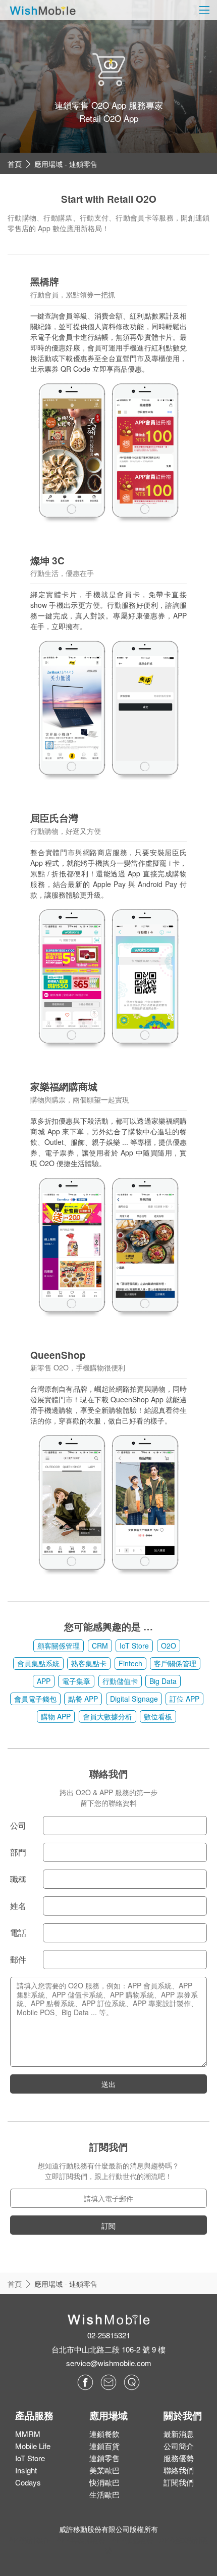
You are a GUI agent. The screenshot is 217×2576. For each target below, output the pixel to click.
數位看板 (158, 1716)
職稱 (18, 1879)
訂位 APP (184, 1699)
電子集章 (76, 1681)
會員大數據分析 (107, 1716)
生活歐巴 (104, 2494)
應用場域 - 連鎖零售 (66, 164)
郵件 (18, 1959)
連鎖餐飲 (104, 2434)
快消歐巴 (104, 2482)
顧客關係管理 (59, 1646)
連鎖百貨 (104, 2446)
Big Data (163, 1681)
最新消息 (179, 2434)
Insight (26, 2470)
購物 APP (56, 1716)
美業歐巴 (104, 2470)
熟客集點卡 (89, 1663)
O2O (169, 1646)
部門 (18, 1852)
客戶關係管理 (175, 1663)
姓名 (18, 1906)
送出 (108, 2084)
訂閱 (108, 2226)
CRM (100, 1646)
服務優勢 (179, 2458)
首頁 (15, 164)
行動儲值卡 (120, 1681)
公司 (18, 1825)
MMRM (28, 2434)
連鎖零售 (104, 2458)
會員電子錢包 (35, 1699)
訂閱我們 (179, 2482)
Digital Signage (134, 1699)
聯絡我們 (179, 2470)
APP (44, 1681)
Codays (28, 2482)
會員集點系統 (38, 1663)
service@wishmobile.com (109, 2363)
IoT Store (134, 1646)
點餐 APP (83, 1699)
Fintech (130, 1663)
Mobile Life (33, 2446)
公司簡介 (179, 2446)
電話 (18, 1933)
